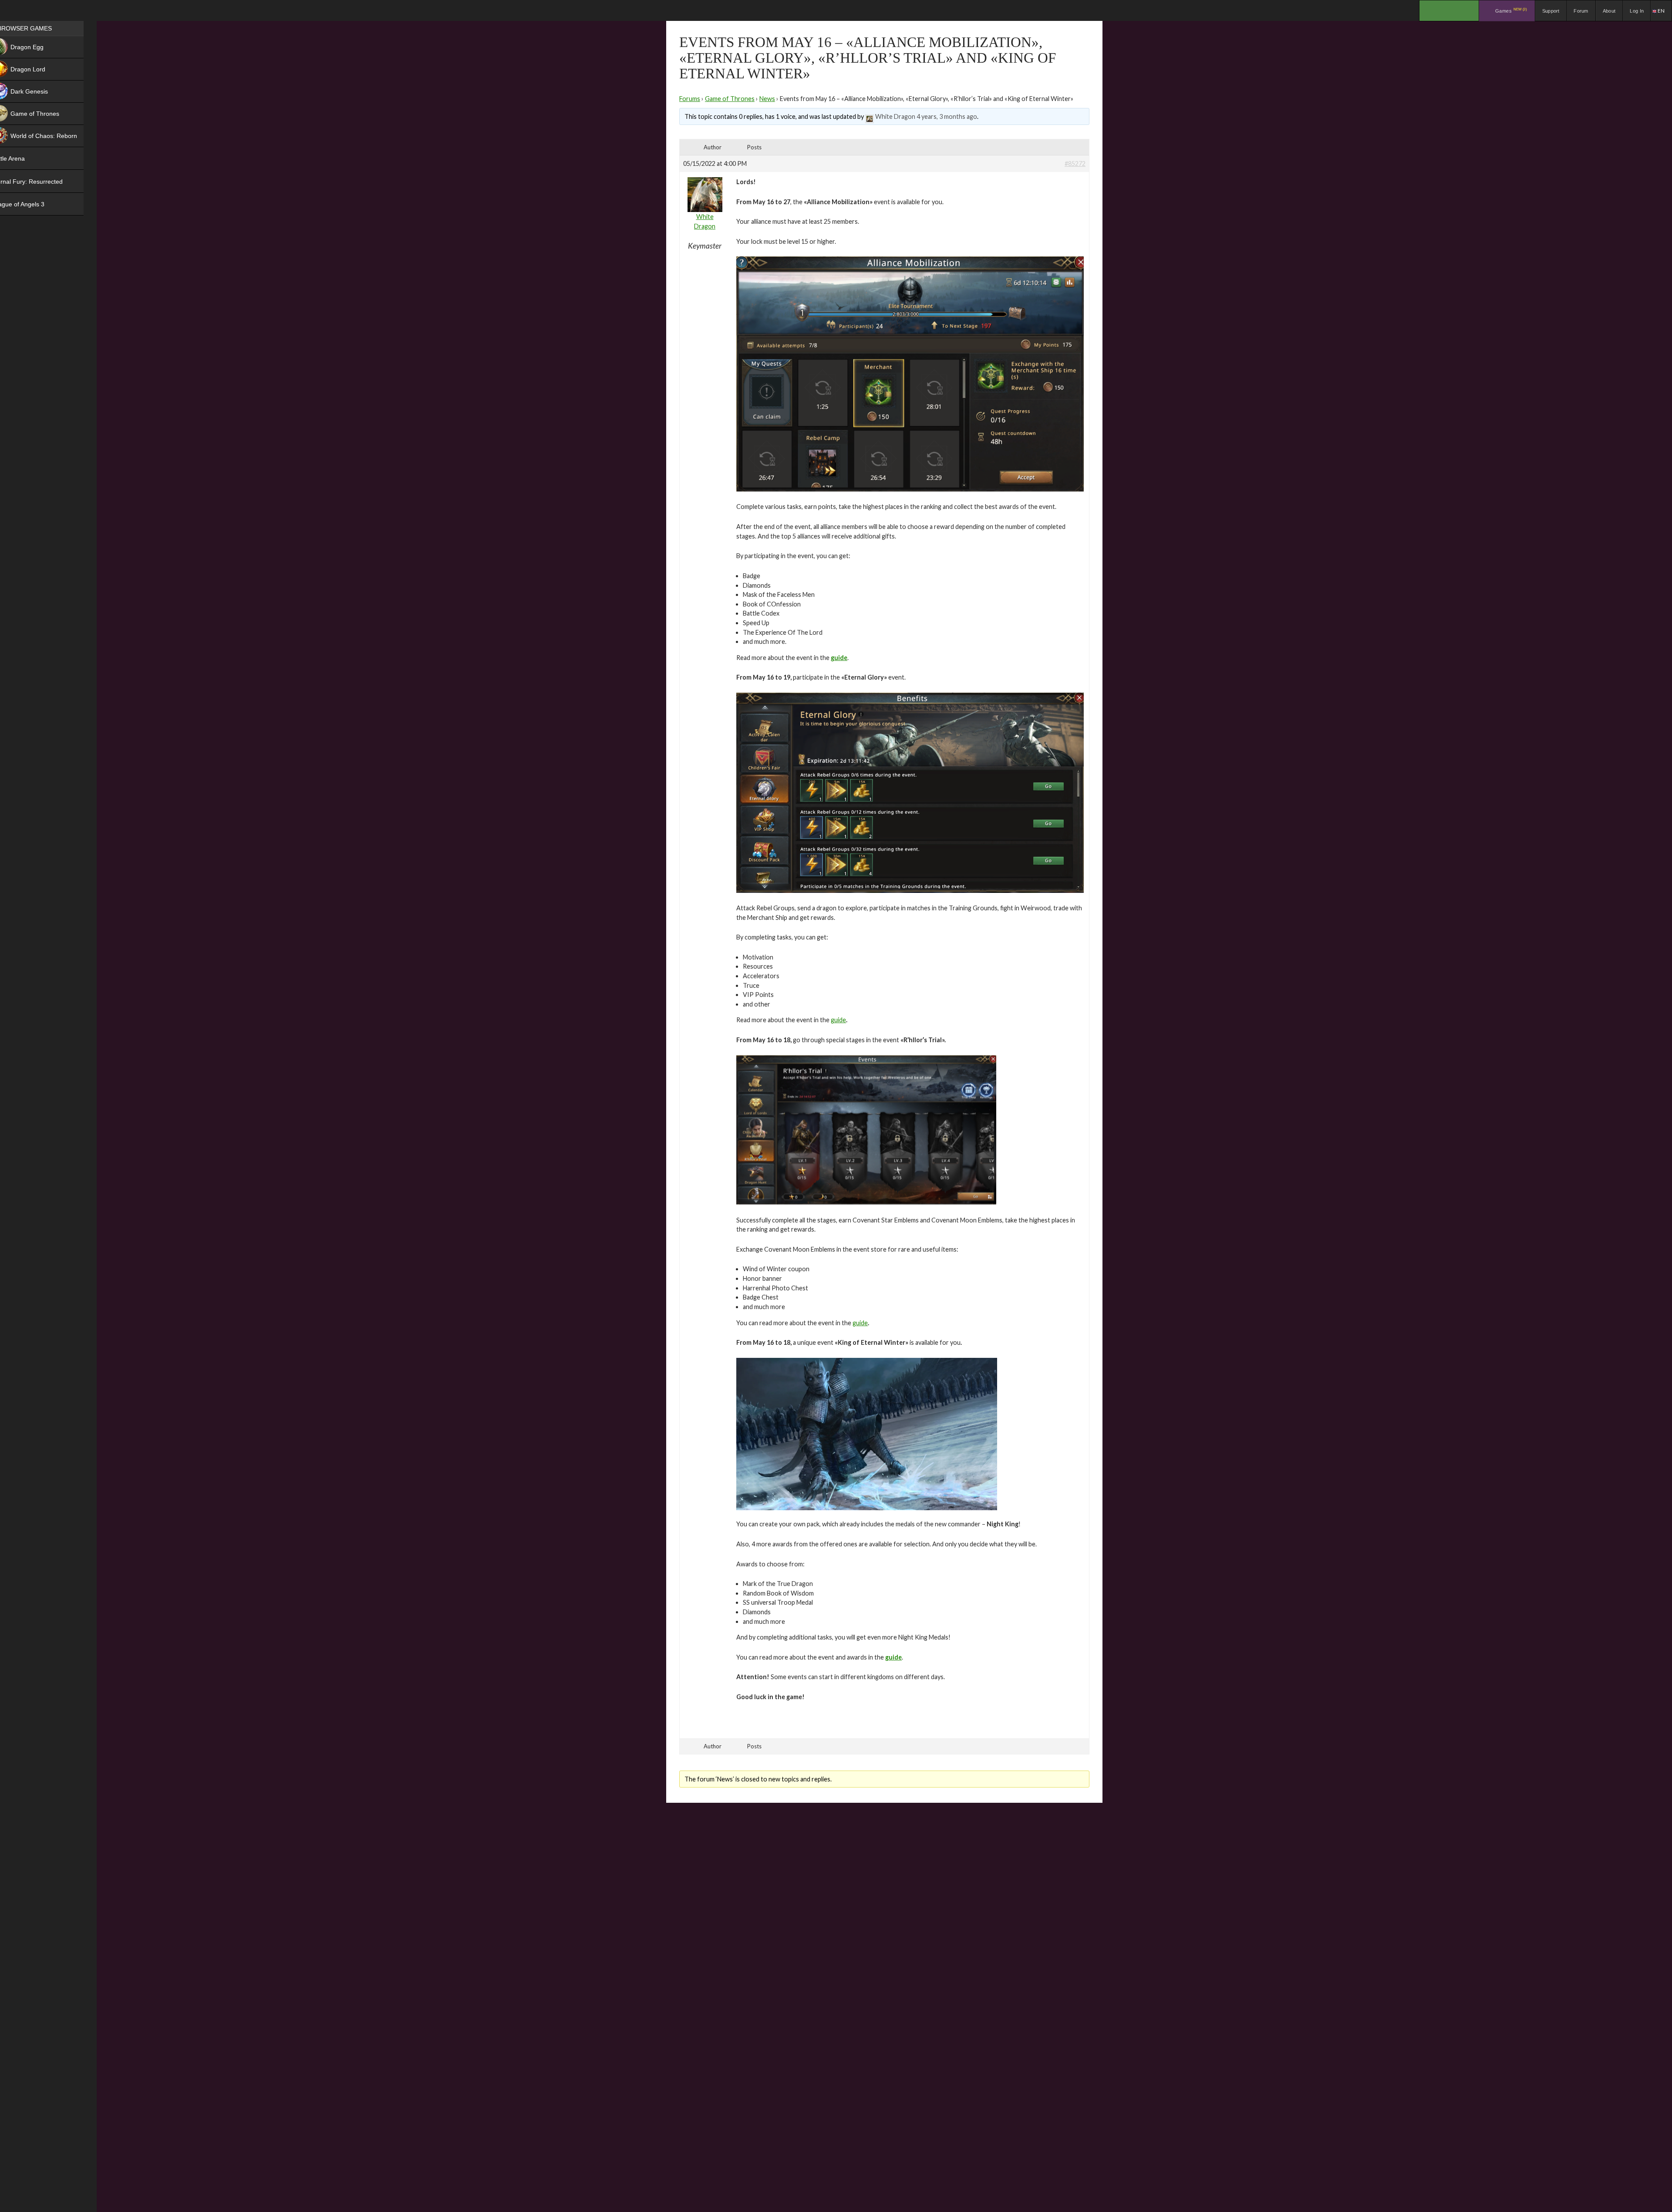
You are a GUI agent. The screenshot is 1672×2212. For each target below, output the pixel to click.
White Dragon (895, 116)
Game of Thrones (730, 99)
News (767, 99)
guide (838, 1020)
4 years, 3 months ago (947, 116)
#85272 (1075, 163)
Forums (690, 99)
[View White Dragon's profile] (870, 116)
